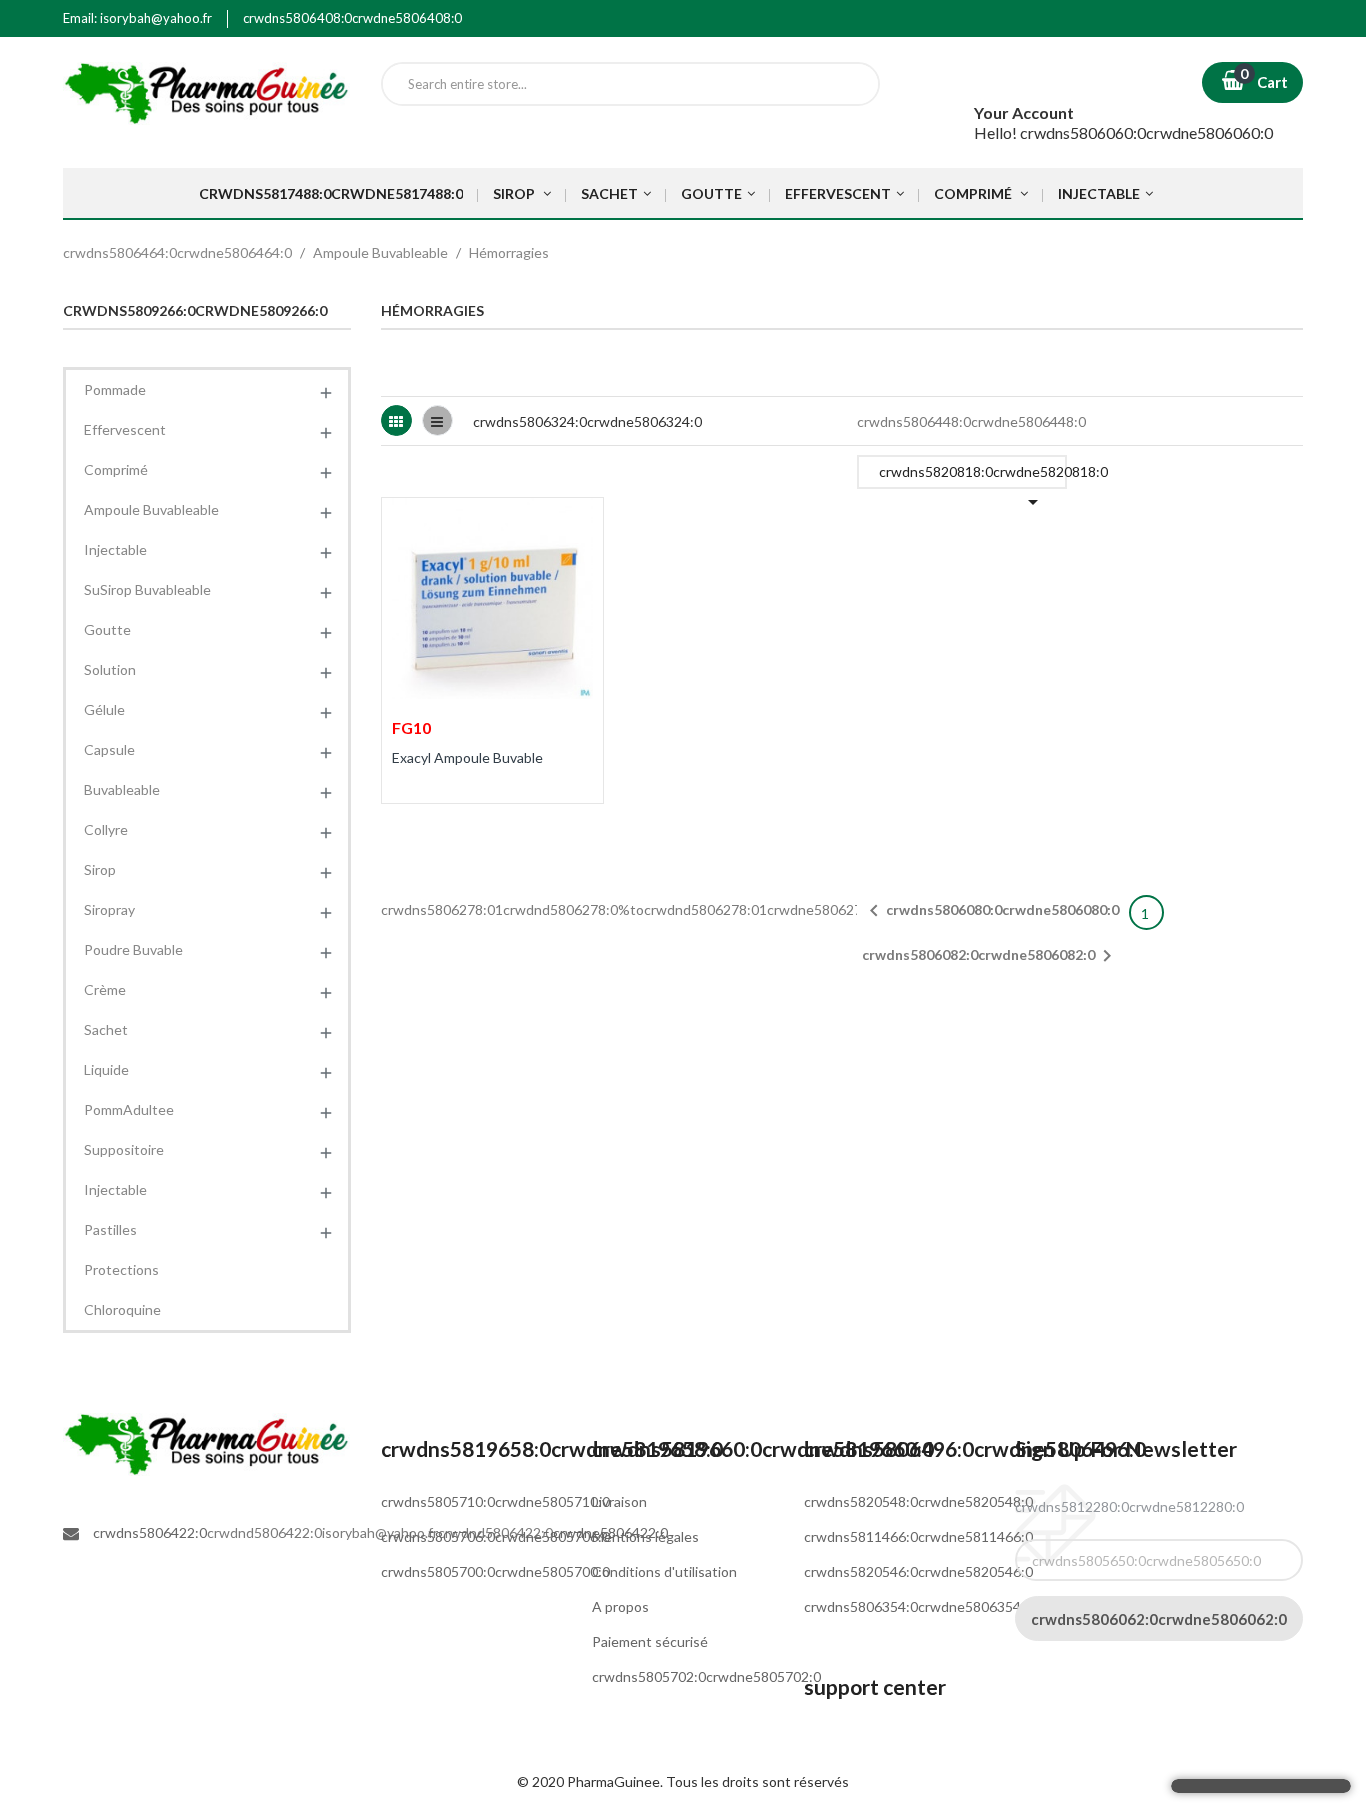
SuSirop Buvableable (147, 589)
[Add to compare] (409, 825)
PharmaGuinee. (616, 1781)
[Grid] (396, 420)
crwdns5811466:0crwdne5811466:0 (918, 1536)
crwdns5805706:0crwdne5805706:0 (495, 1536)
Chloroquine (122, 1309)
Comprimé (116, 469)
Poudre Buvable (133, 949)
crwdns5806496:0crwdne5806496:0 (975, 1448)
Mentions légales (645, 1536)
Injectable (115, 549)
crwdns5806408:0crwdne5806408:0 (352, 18)
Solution (110, 669)
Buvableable (122, 789)
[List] (437, 420)
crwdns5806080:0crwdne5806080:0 (990, 911)
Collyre (106, 829)
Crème (105, 989)
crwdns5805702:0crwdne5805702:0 (706, 1676)
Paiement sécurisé (650, 1641)
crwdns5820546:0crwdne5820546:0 (918, 1571)
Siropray (109, 909)
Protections (121, 1269)
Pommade (115, 389)
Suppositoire (124, 1149)
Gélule (104, 709)
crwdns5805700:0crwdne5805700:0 (495, 1571)
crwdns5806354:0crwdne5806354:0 (918, 1606)
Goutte (107, 629)
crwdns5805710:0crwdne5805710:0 (495, 1501)
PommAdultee (129, 1109)
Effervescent (125, 429)
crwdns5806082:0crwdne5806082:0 (990, 956)
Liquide (106, 1069)
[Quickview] (574, 525)
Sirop (100, 869)
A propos (620, 1606)
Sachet (106, 1029)
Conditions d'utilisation (664, 1571)
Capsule (109, 749)
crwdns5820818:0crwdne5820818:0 (973, 476)
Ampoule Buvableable (151, 509)
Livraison (619, 1501)
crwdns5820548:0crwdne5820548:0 (918, 1501)
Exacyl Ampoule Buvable (467, 757)
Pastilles (110, 1229)
